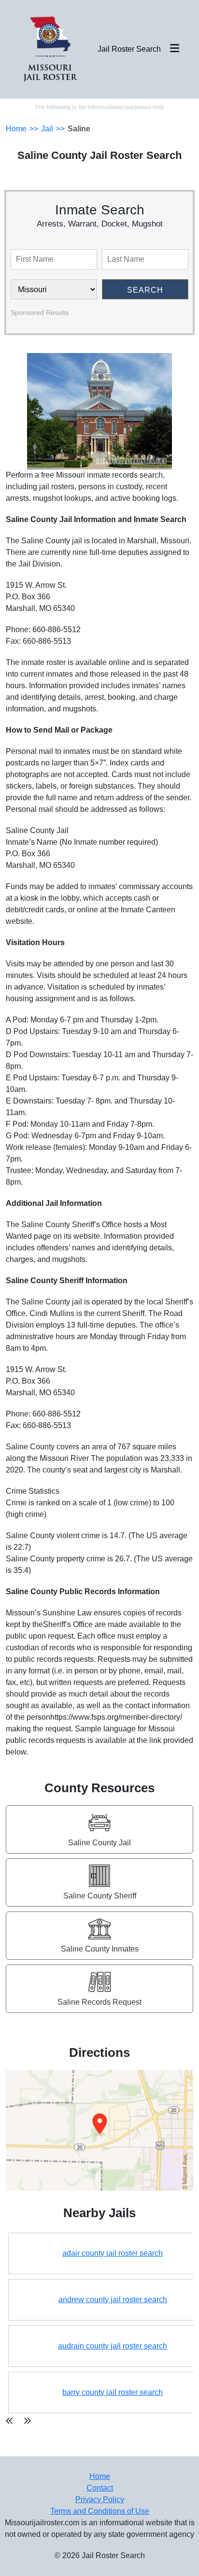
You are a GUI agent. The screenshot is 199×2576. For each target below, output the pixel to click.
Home (16, 129)
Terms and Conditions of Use (100, 2511)
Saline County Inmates (100, 1949)
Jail (47, 129)
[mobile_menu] (175, 49)
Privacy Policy (100, 2499)
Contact (100, 2488)
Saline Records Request (99, 2002)
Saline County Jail (99, 1843)
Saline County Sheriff (100, 1896)
